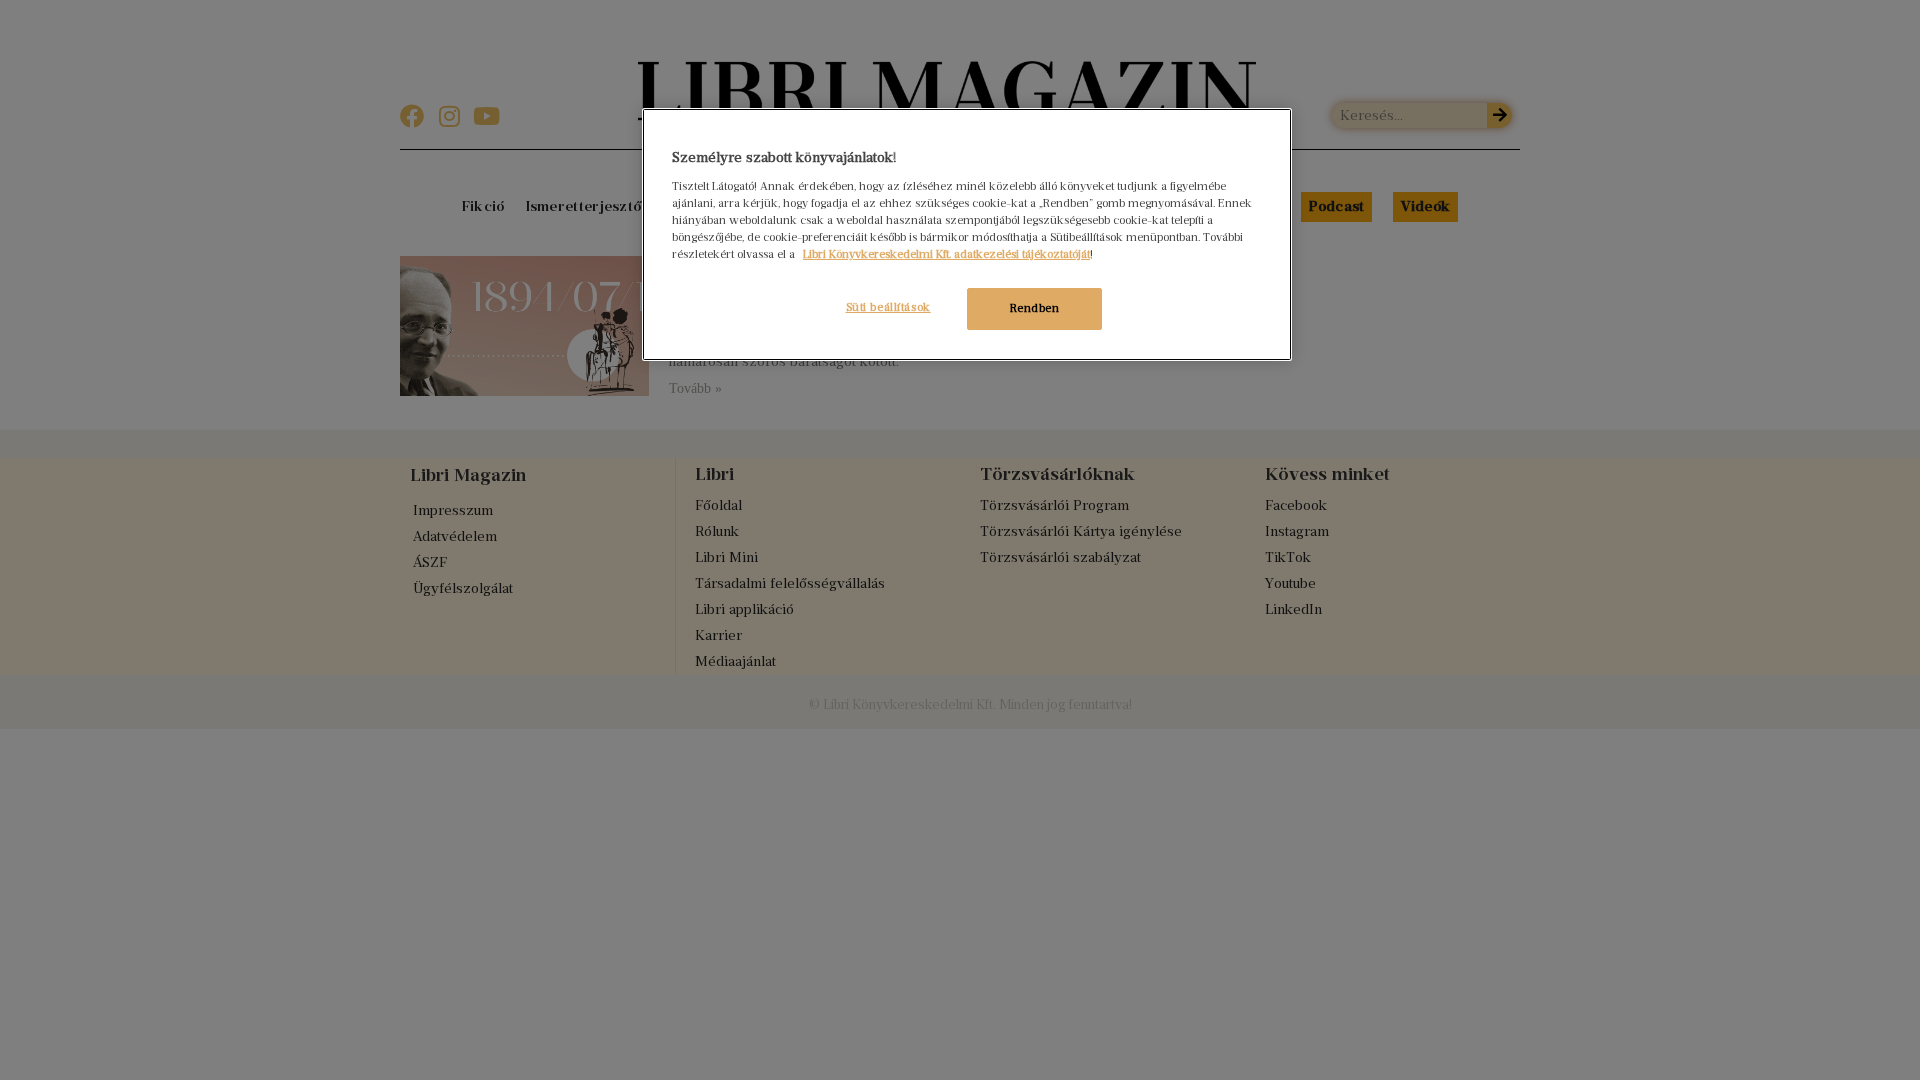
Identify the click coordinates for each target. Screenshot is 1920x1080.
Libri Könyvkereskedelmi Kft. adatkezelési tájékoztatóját (946, 254)
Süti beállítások (888, 307)
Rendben (1035, 308)
